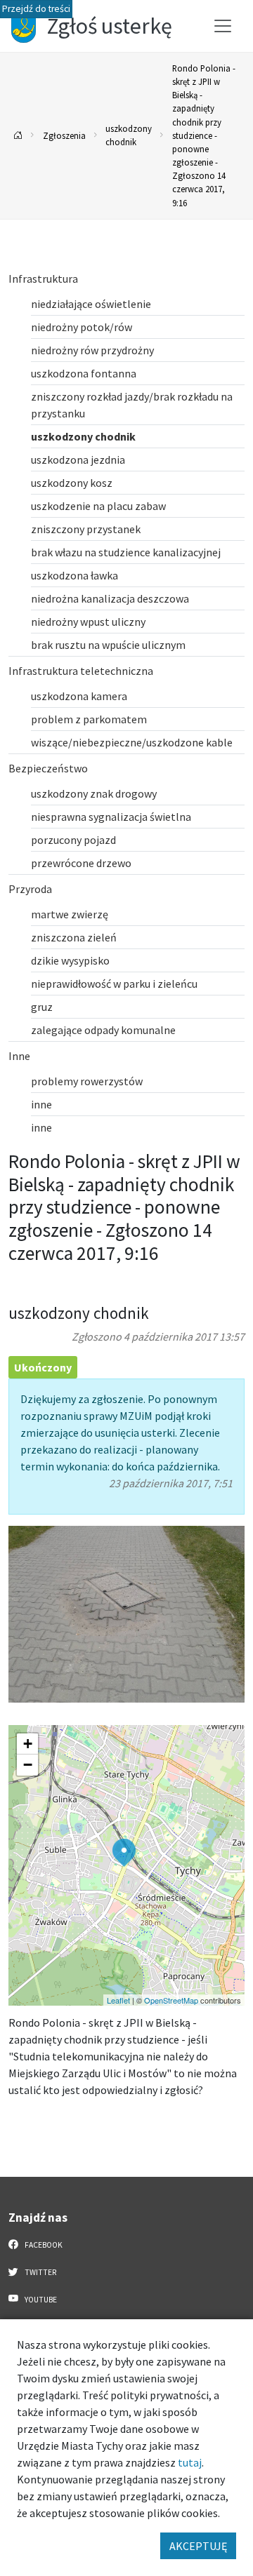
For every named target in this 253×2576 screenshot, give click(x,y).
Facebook (43, 2245)
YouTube (40, 2300)
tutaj (190, 2462)
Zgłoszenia (64, 135)
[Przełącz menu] (223, 26)
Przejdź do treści (36, 9)
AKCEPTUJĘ (198, 2546)
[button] (124, 1853)
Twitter (40, 2272)
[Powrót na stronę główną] (18, 136)
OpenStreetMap (171, 2000)
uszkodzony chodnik (129, 135)
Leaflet (118, 2000)
